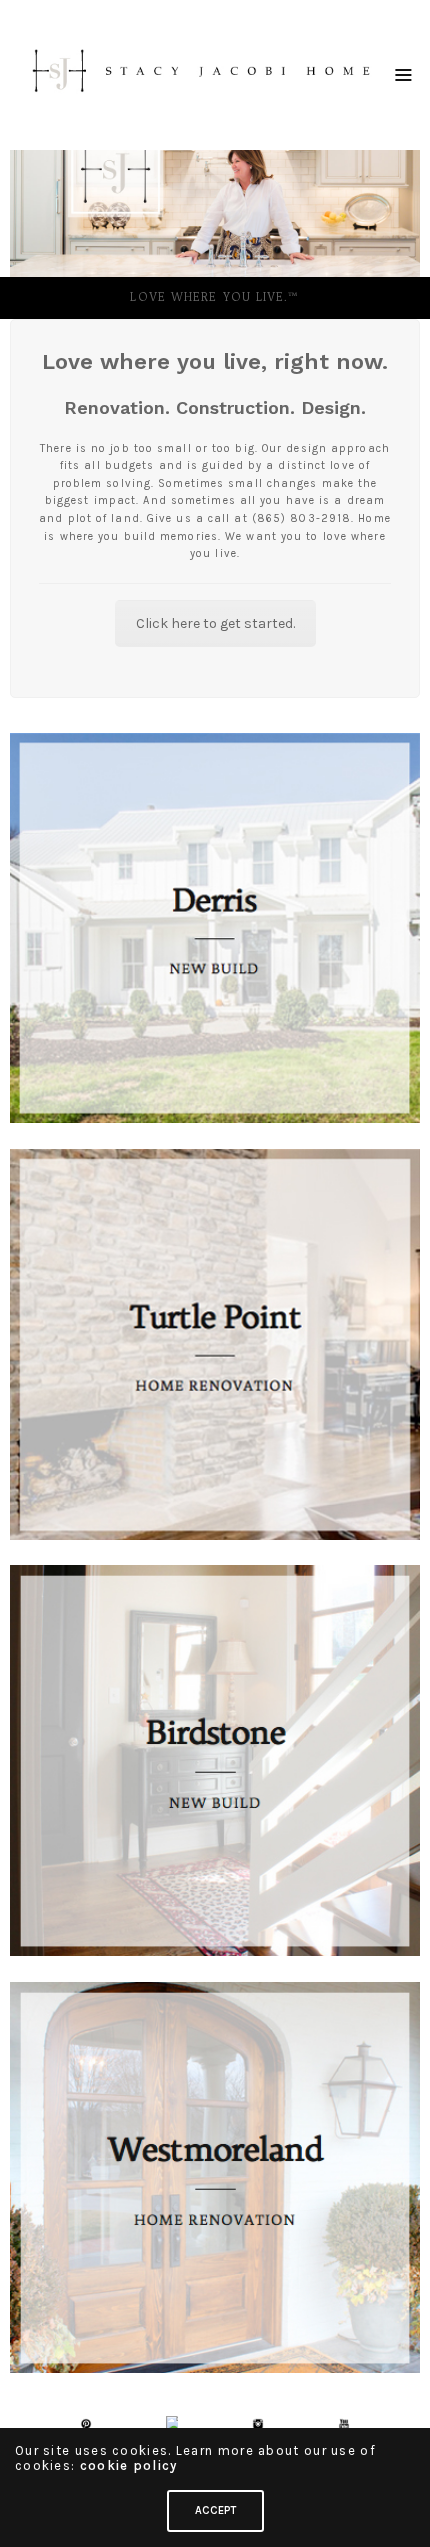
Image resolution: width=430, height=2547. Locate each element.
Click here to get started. (215, 623)
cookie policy (129, 2465)
